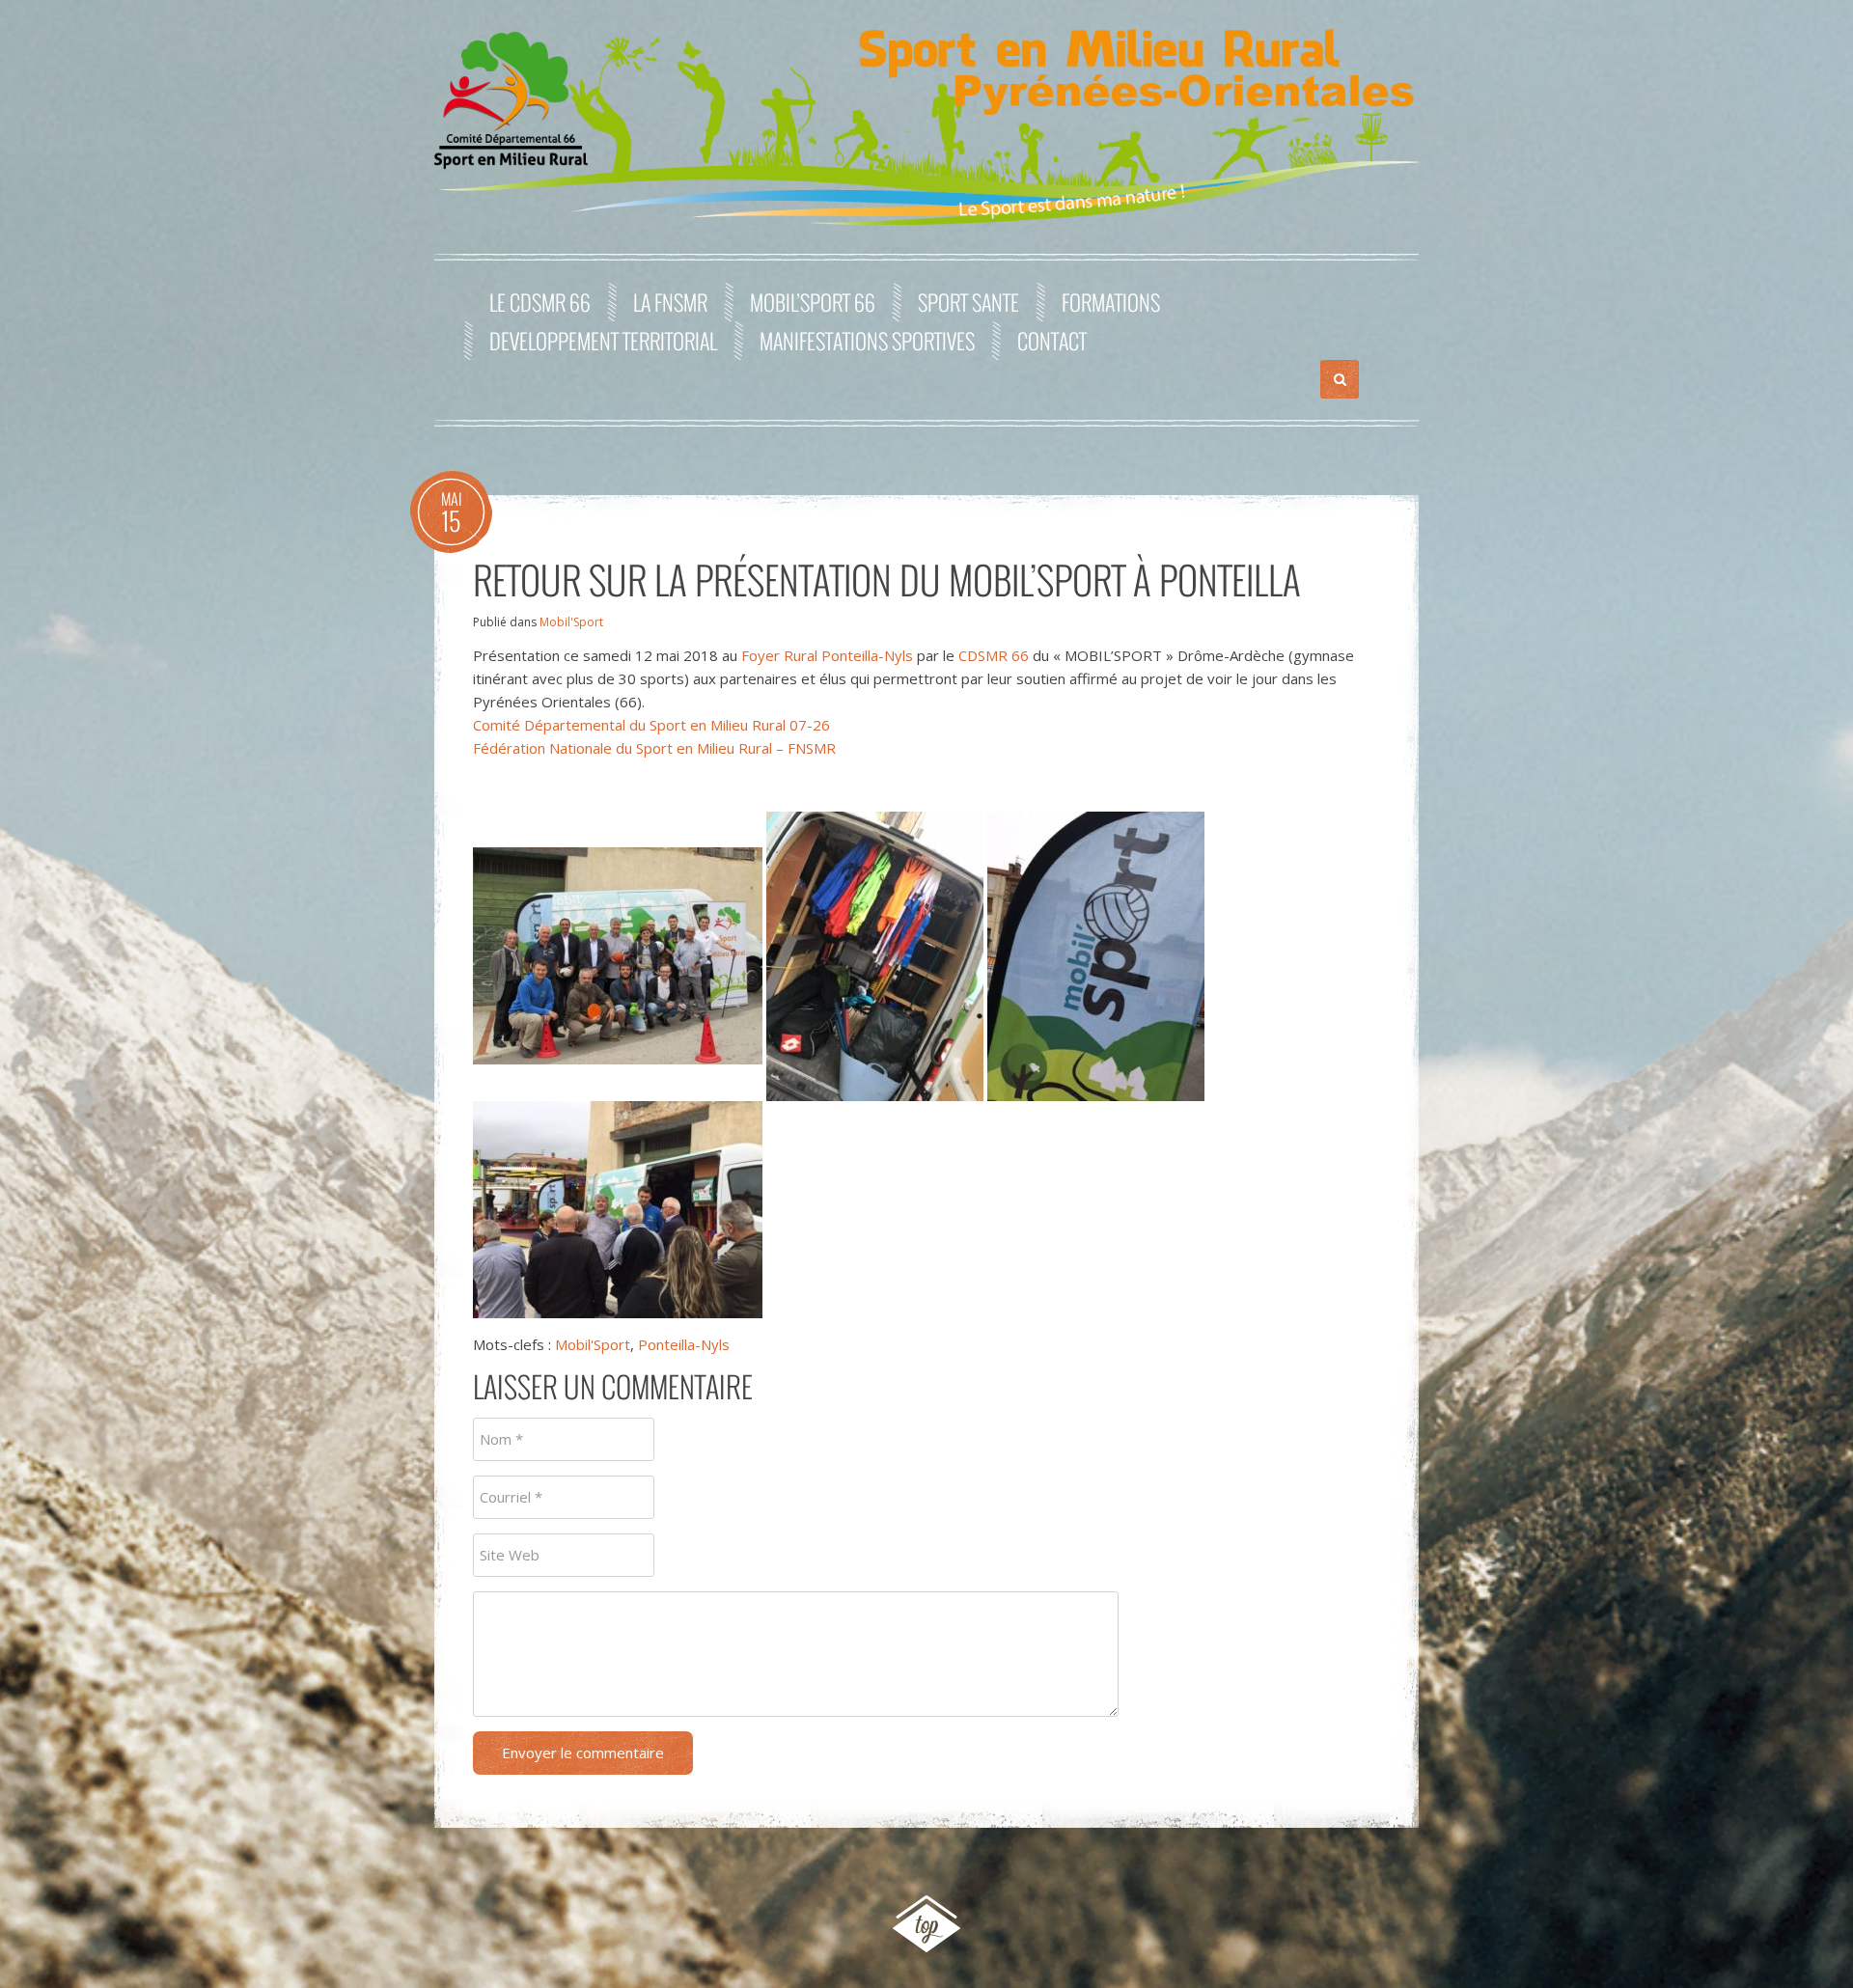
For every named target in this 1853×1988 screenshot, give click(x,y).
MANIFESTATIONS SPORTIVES (867, 341)
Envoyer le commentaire (583, 1753)
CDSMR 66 (994, 655)
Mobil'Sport (571, 622)
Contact (1052, 341)
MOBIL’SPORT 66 (813, 302)
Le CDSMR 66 (540, 302)
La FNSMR (670, 302)
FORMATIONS (1111, 302)
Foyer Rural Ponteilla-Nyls (827, 655)
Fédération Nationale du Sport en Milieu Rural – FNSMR (654, 748)
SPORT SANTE (968, 302)
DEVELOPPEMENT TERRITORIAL (603, 341)
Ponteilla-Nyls (684, 1344)
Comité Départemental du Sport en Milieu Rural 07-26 (651, 725)
